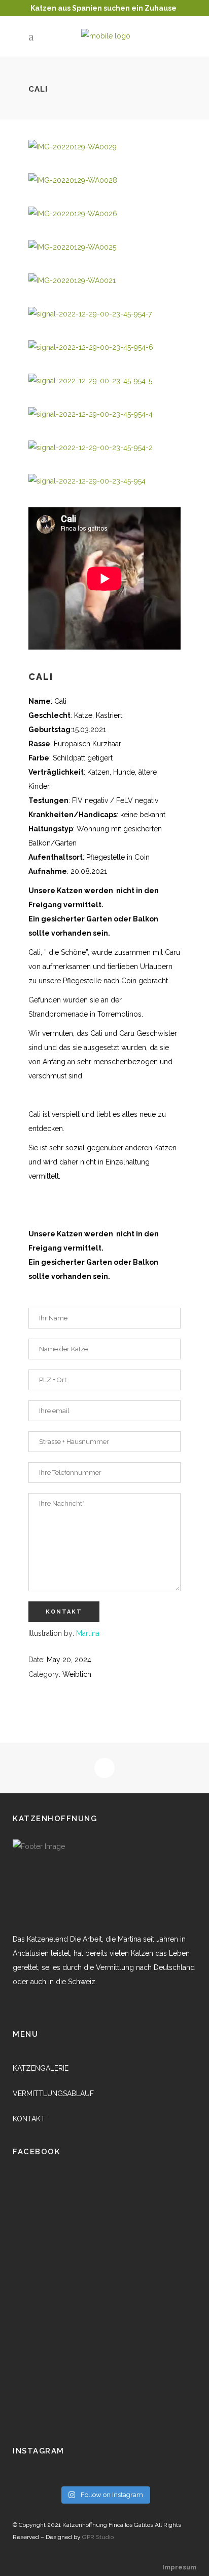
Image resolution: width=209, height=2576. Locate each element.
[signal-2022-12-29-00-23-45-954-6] (91, 347)
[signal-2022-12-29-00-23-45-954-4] (91, 414)
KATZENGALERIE (41, 2068)
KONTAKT (29, 2119)
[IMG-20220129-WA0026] (73, 214)
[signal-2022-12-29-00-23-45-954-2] (91, 448)
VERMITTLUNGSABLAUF (53, 2094)
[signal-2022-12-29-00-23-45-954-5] (90, 381)
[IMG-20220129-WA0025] (72, 247)
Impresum (179, 2567)
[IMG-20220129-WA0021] (72, 280)
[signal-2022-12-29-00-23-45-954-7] (90, 314)
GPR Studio (98, 2537)
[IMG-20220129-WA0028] (73, 180)
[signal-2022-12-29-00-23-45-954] (87, 481)
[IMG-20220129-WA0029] (73, 147)
